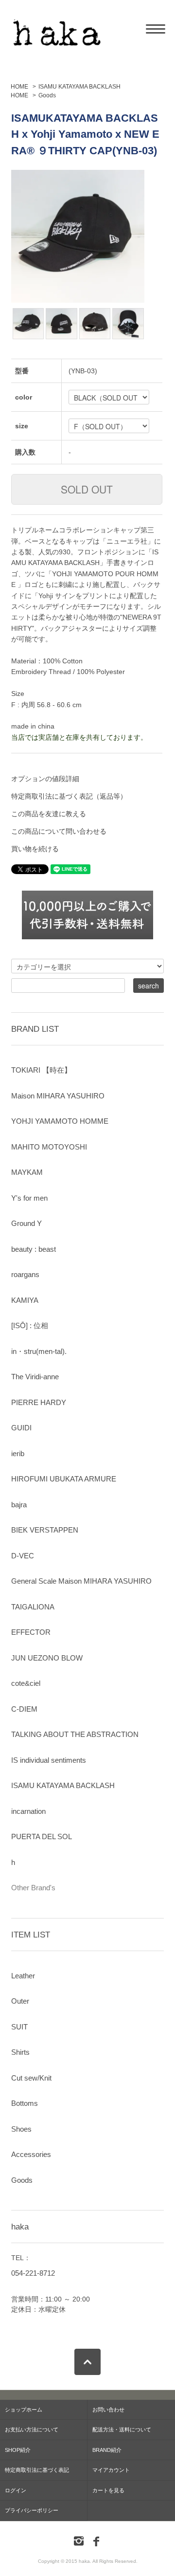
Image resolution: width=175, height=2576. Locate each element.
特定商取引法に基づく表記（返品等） (69, 796)
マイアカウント (111, 2470)
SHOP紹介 (18, 2450)
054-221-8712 (33, 2273)
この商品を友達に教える (49, 814)
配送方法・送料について (122, 2430)
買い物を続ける (35, 849)
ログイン (16, 2490)
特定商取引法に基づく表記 (37, 2470)
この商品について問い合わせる (59, 831)
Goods (47, 95)
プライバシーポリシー (32, 2510)
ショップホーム (24, 2410)
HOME (19, 87)
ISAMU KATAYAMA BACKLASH (79, 87)
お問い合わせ (108, 2410)
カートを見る (108, 2490)
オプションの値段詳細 (45, 779)
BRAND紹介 (107, 2450)
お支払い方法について (32, 2430)
